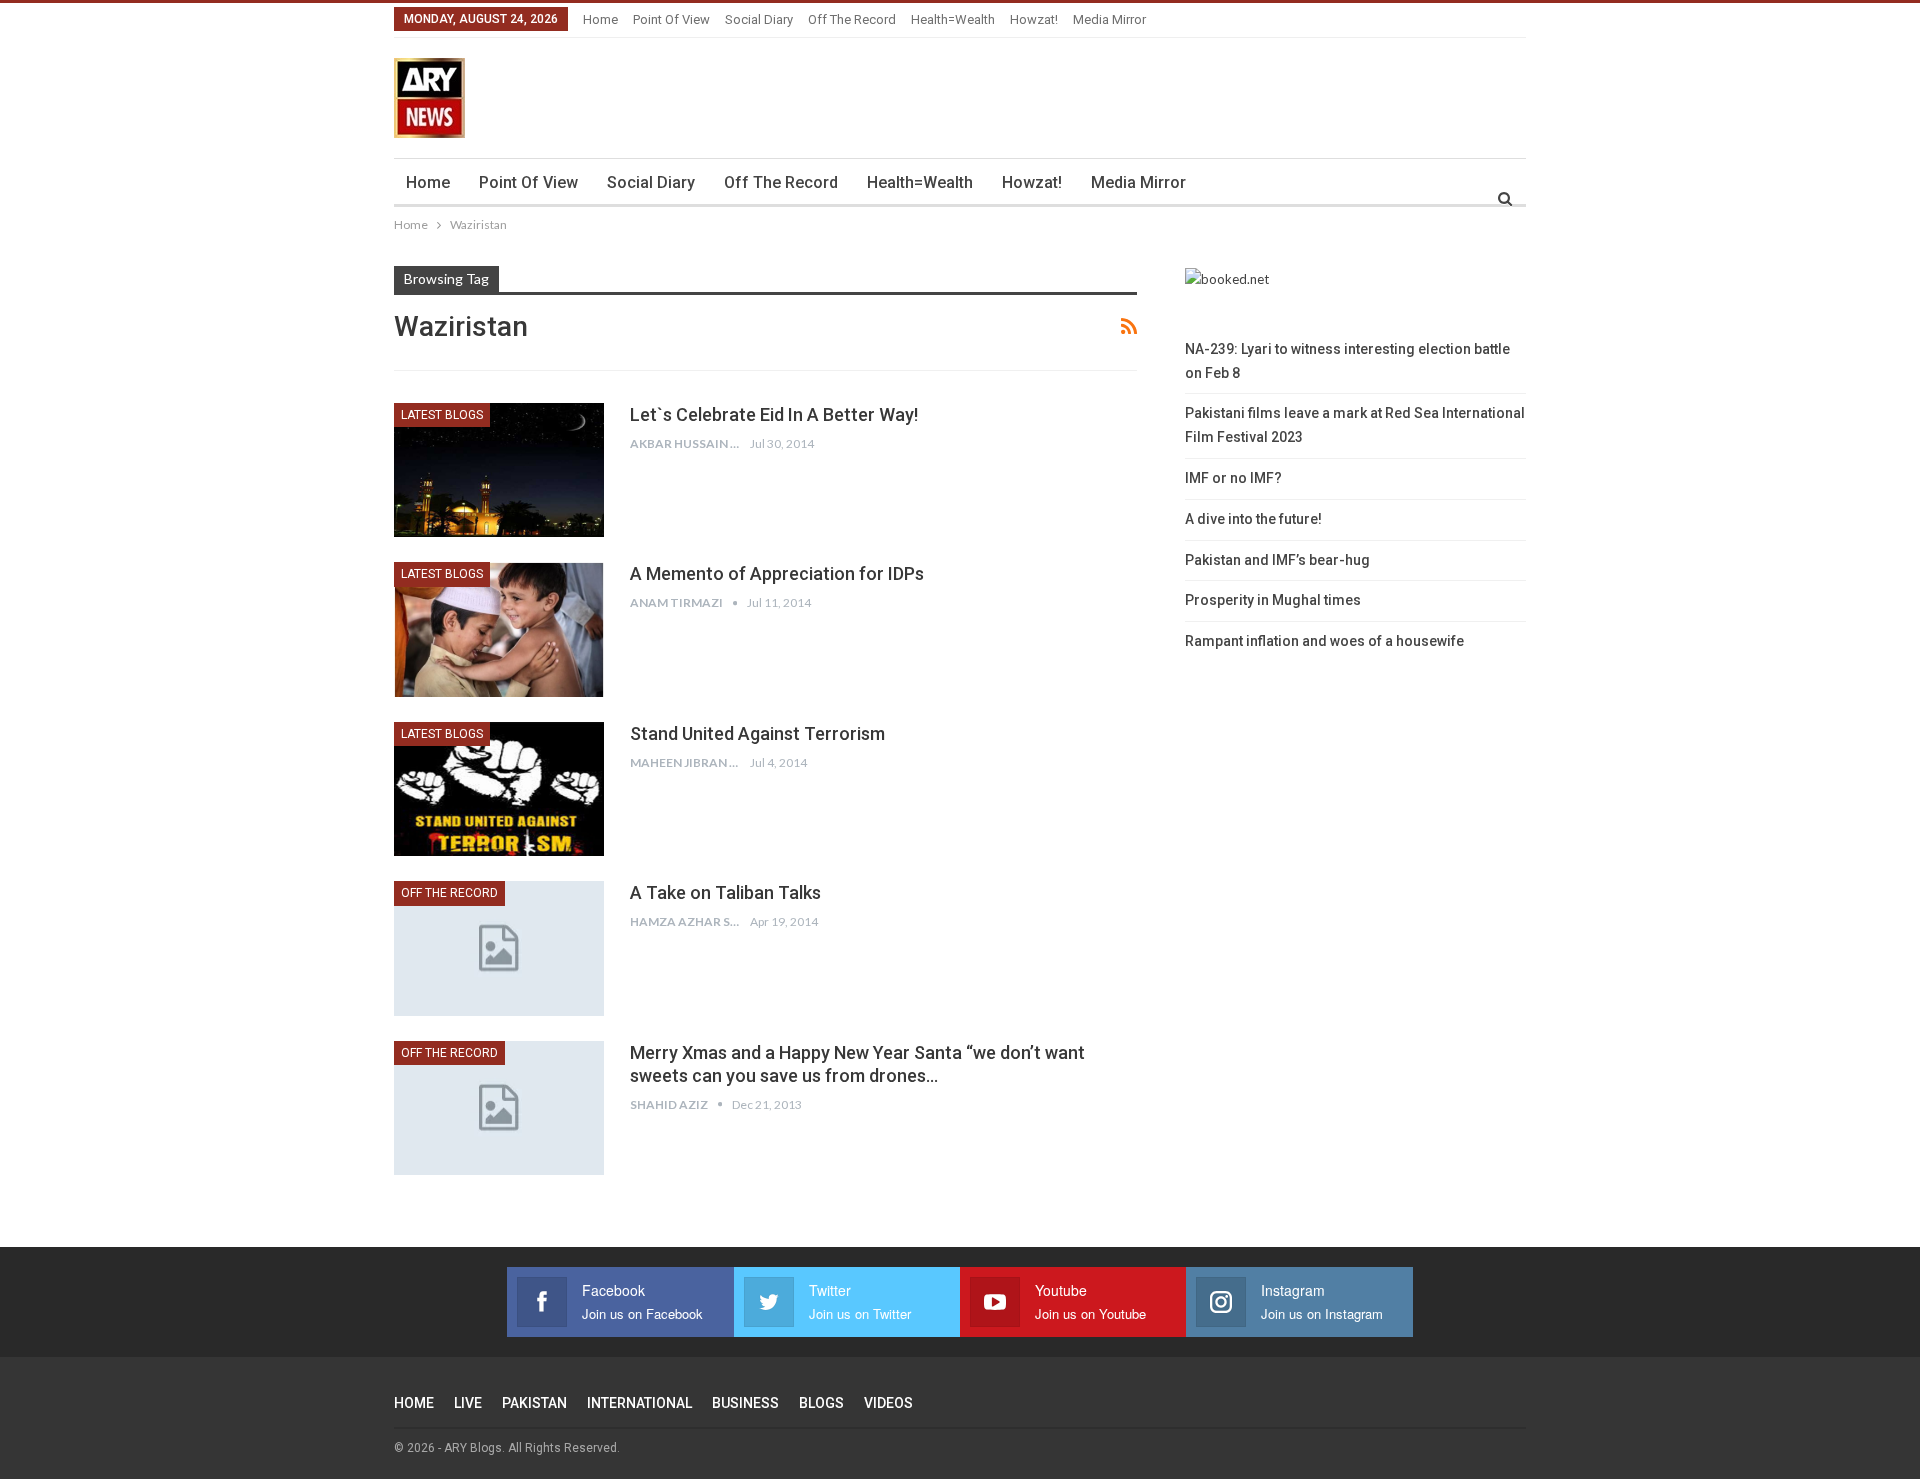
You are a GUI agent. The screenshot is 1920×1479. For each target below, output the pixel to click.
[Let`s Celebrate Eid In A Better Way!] (499, 470)
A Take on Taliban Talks (725, 892)
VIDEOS (888, 1403)
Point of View (671, 19)
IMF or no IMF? (1233, 478)
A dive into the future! (1253, 519)
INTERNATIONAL (639, 1403)
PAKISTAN (534, 1403)
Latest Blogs (442, 415)
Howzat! (1034, 19)
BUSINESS (745, 1403)
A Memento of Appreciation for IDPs (777, 573)
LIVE (468, 1403)
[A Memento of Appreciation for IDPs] (499, 629)
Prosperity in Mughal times (1273, 600)
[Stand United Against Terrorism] (499, 789)
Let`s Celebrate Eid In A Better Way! (774, 414)
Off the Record (852, 19)
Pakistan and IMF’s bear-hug (1277, 560)
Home (600, 19)
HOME (414, 1403)
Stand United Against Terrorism (757, 733)
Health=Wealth (953, 19)
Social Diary (759, 19)
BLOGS (821, 1403)
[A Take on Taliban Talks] (499, 948)
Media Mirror (1109, 19)
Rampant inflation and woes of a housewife (1324, 641)
